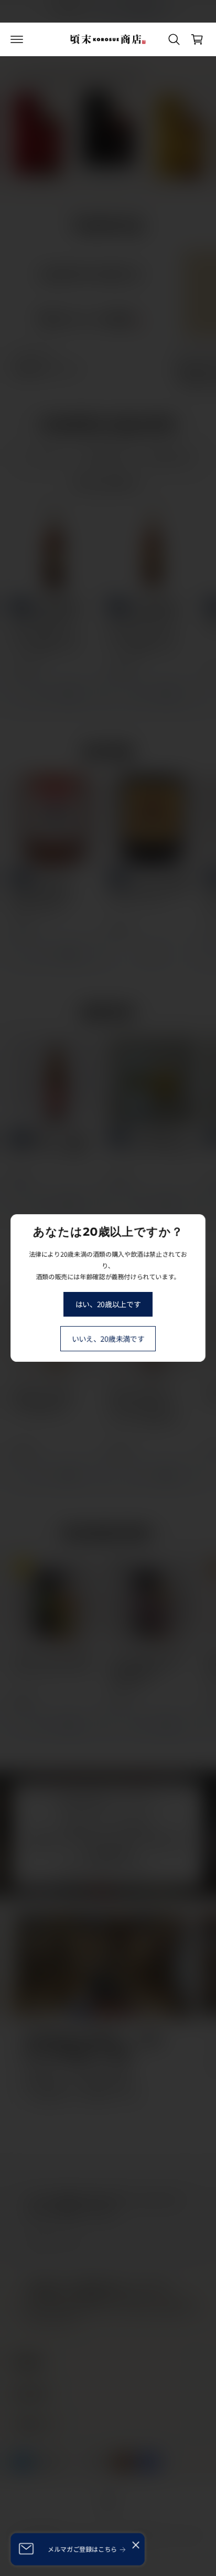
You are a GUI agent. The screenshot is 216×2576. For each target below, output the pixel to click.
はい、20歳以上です (108, 1304)
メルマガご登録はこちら (82, 2549)
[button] (17, 39)
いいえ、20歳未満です (108, 1339)
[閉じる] (136, 2545)
